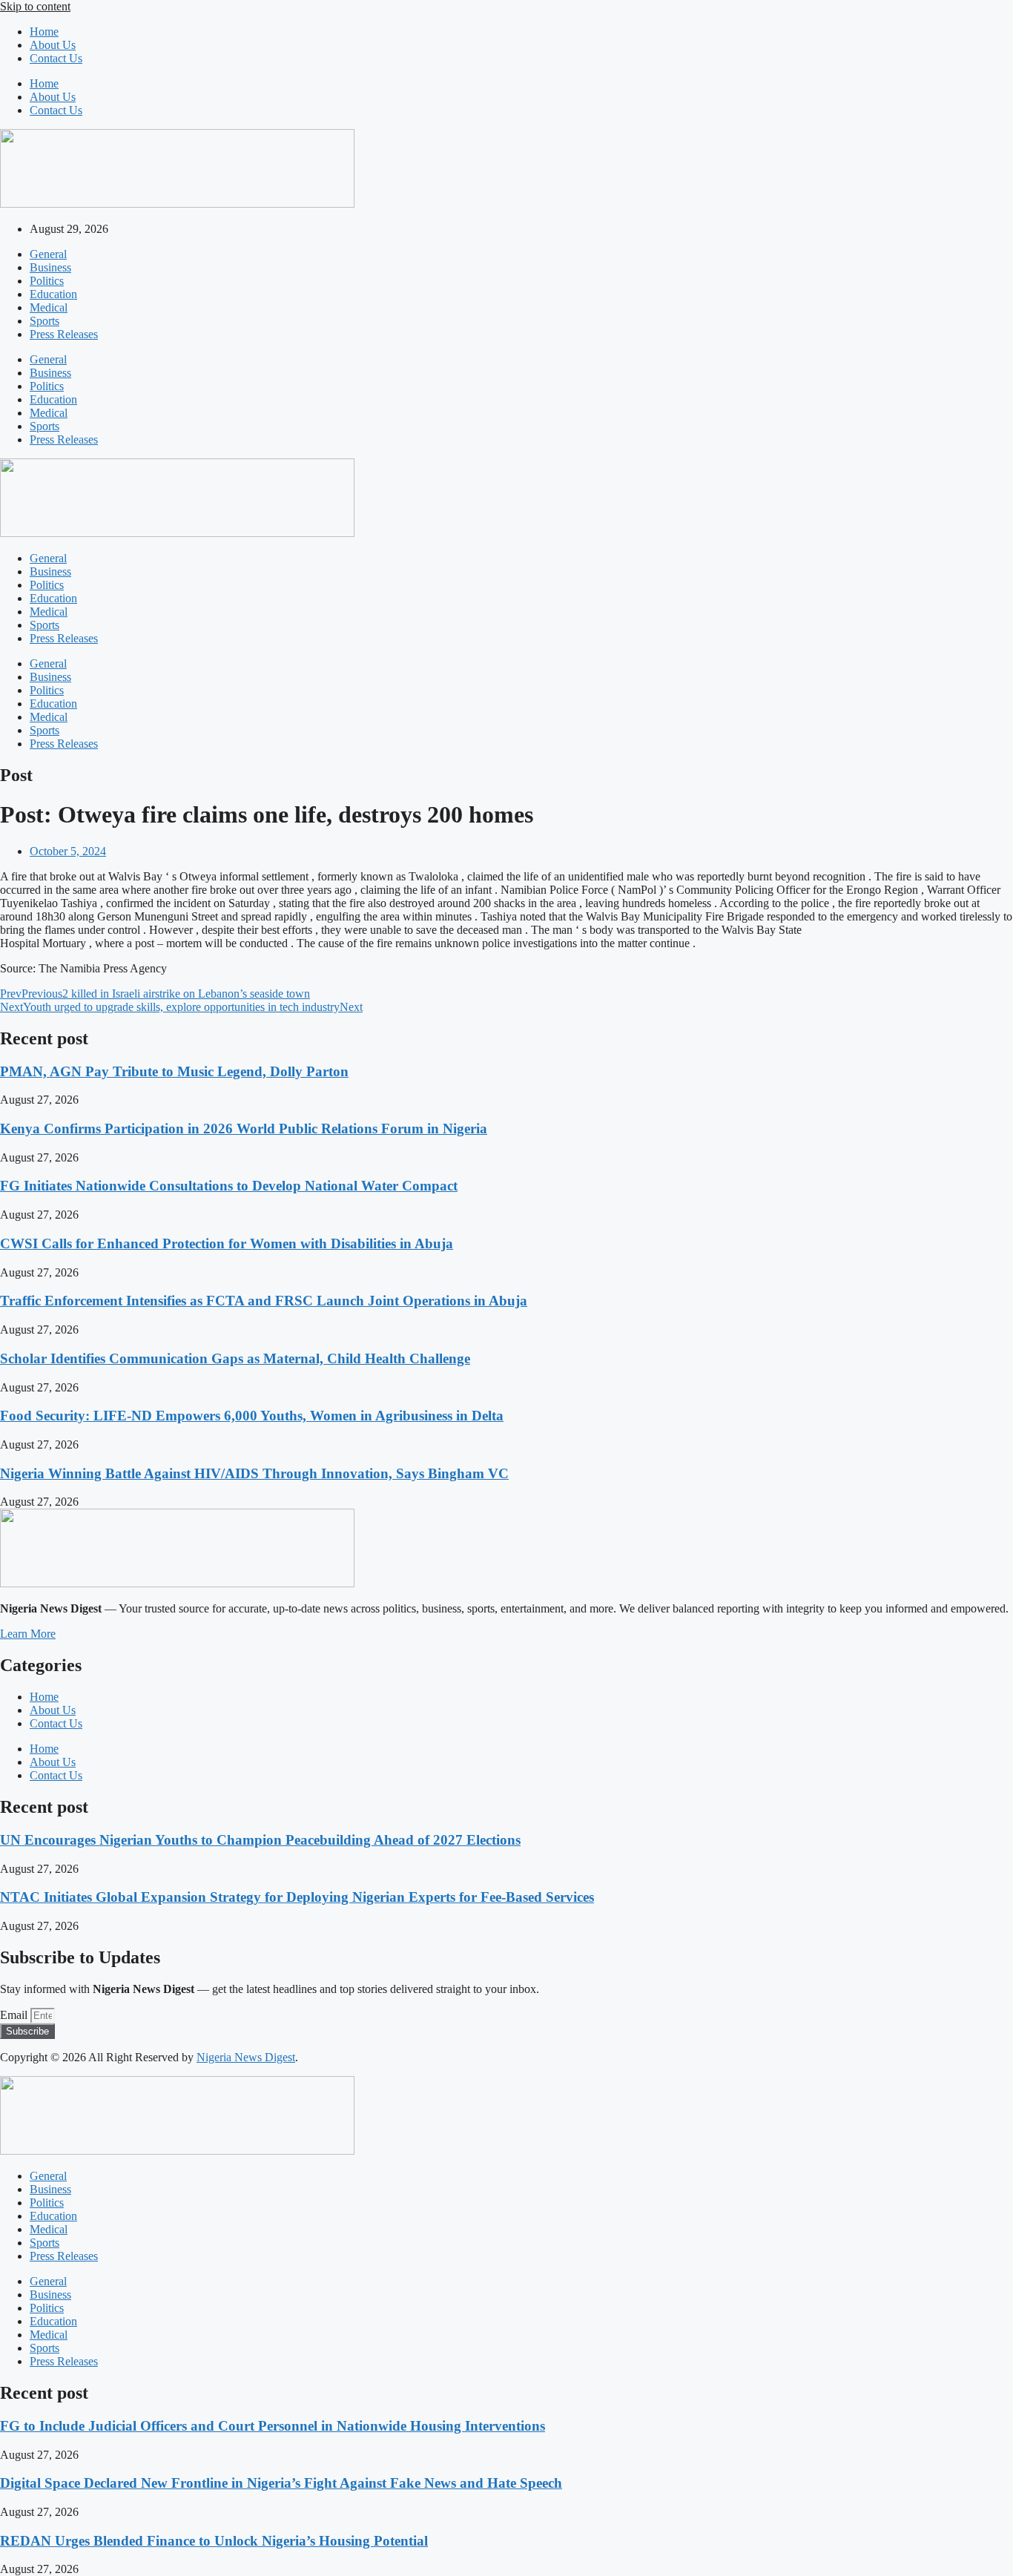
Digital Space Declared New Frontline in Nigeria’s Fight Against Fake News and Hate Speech (281, 2483)
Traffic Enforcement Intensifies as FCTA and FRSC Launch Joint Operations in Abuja (264, 1301)
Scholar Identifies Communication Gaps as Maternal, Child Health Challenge (235, 1358)
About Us (53, 45)
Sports (44, 321)
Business (50, 267)
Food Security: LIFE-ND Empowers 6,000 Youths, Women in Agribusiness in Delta (252, 1416)
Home (44, 32)
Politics (47, 281)
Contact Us (56, 58)
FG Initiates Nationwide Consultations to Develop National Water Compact (229, 1186)
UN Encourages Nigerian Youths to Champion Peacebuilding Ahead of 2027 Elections (260, 1840)
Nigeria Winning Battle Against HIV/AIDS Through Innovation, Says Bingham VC (254, 1473)
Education (53, 294)
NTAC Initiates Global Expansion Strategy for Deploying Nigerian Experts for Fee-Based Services (297, 1897)
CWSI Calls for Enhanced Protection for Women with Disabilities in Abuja (227, 1243)
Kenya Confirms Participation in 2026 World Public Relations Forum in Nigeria (244, 1129)
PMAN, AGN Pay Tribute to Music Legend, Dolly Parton (174, 1071)
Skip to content (35, 6)
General (48, 254)
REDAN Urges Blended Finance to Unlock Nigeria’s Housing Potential (214, 2541)
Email (15, 2015)
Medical (49, 307)
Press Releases (64, 334)
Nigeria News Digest (246, 2057)
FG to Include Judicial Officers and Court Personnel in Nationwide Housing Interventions (273, 2426)
